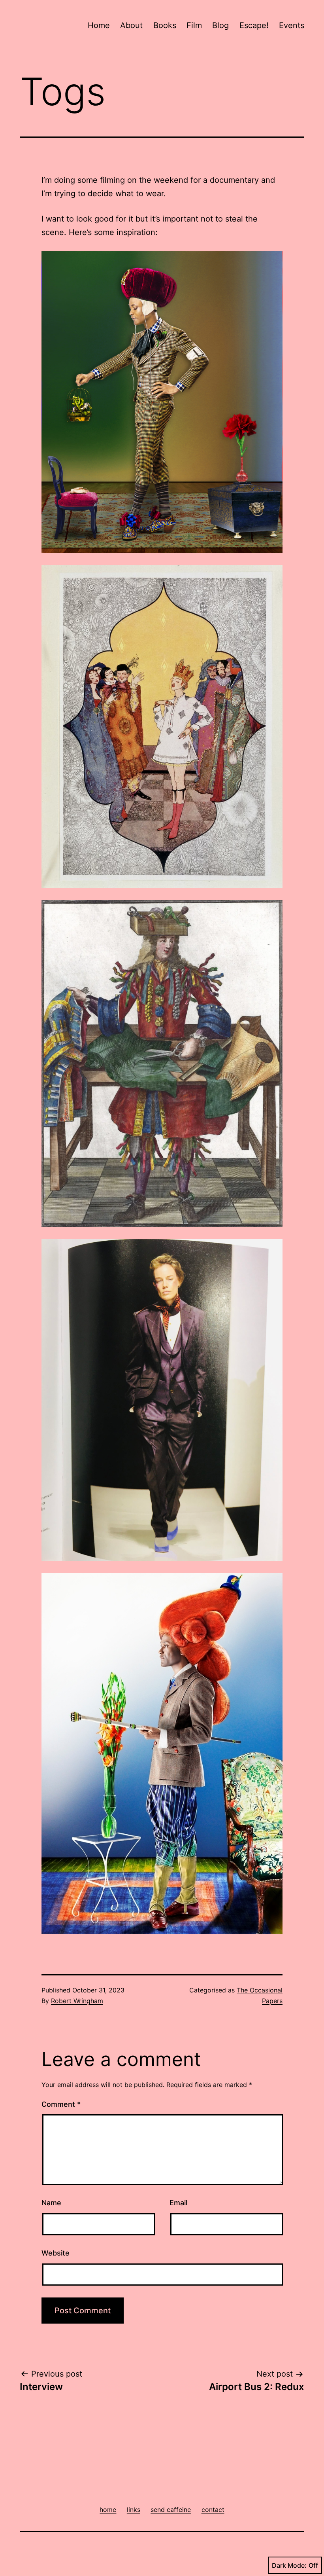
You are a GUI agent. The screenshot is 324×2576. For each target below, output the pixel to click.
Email (178, 2203)
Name (51, 2203)
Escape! (254, 25)
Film (194, 25)
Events (292, 25)
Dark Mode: (289, 2565)
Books (165, 25)
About (131, 25)
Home (99, 25)
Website (56, 2253)
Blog (220, 25)
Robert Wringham (77, 2001)
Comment (61, 2104)
